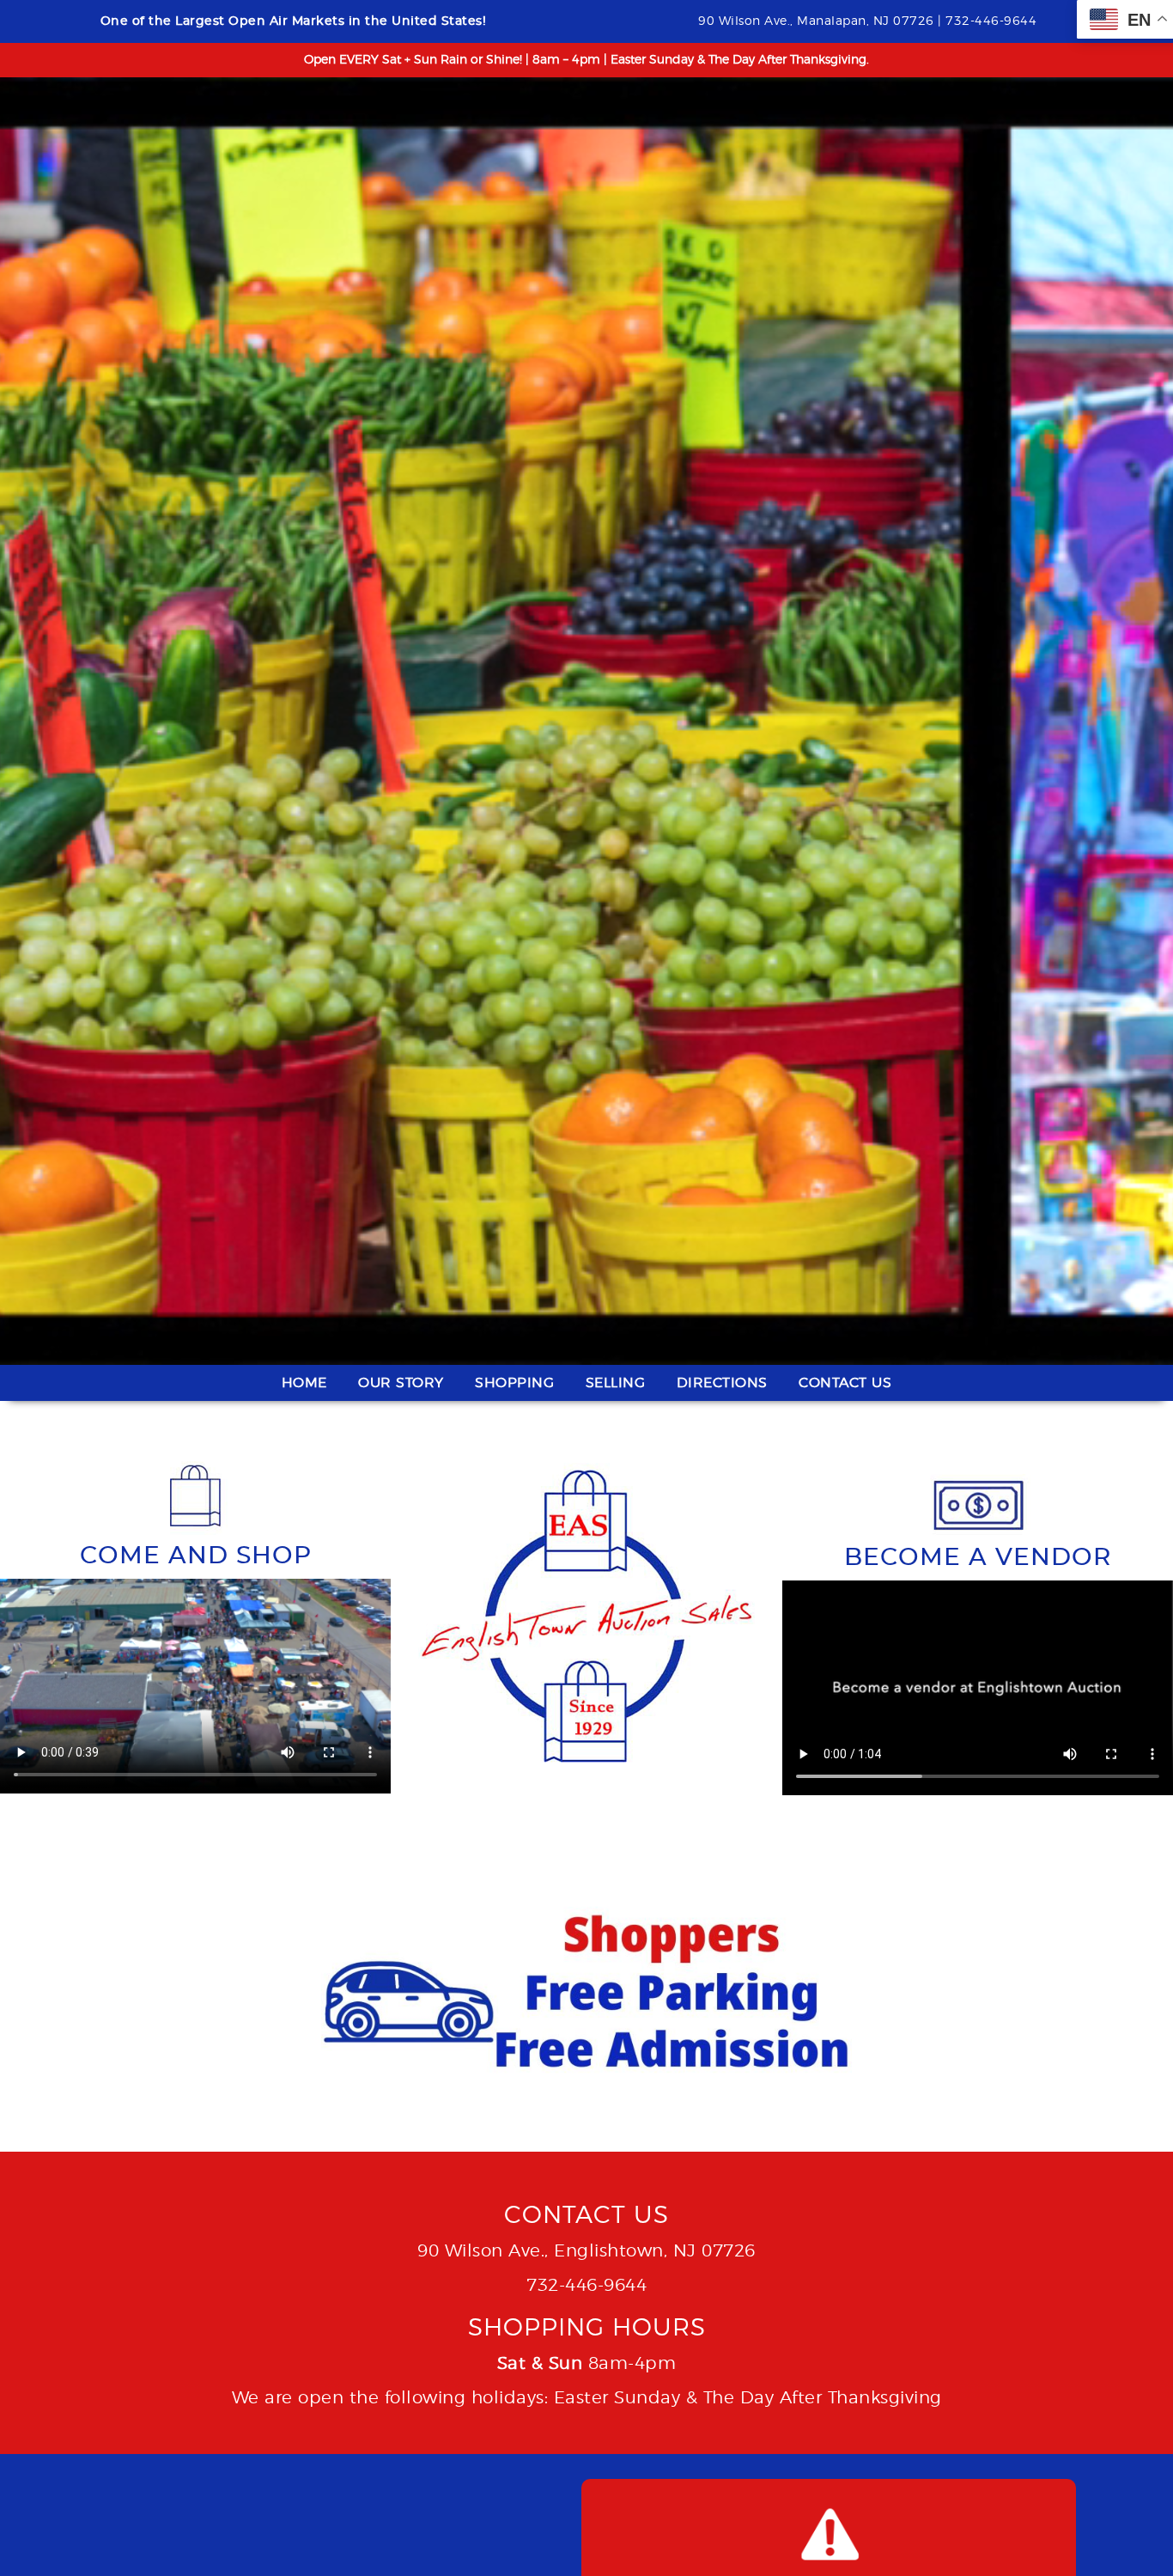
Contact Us (845, 1383)
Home (304, 1383)
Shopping (514, 1383)
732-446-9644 (586, 2286)
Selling (616, 1383)
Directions (722, 1383)
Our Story (401, 1383)
